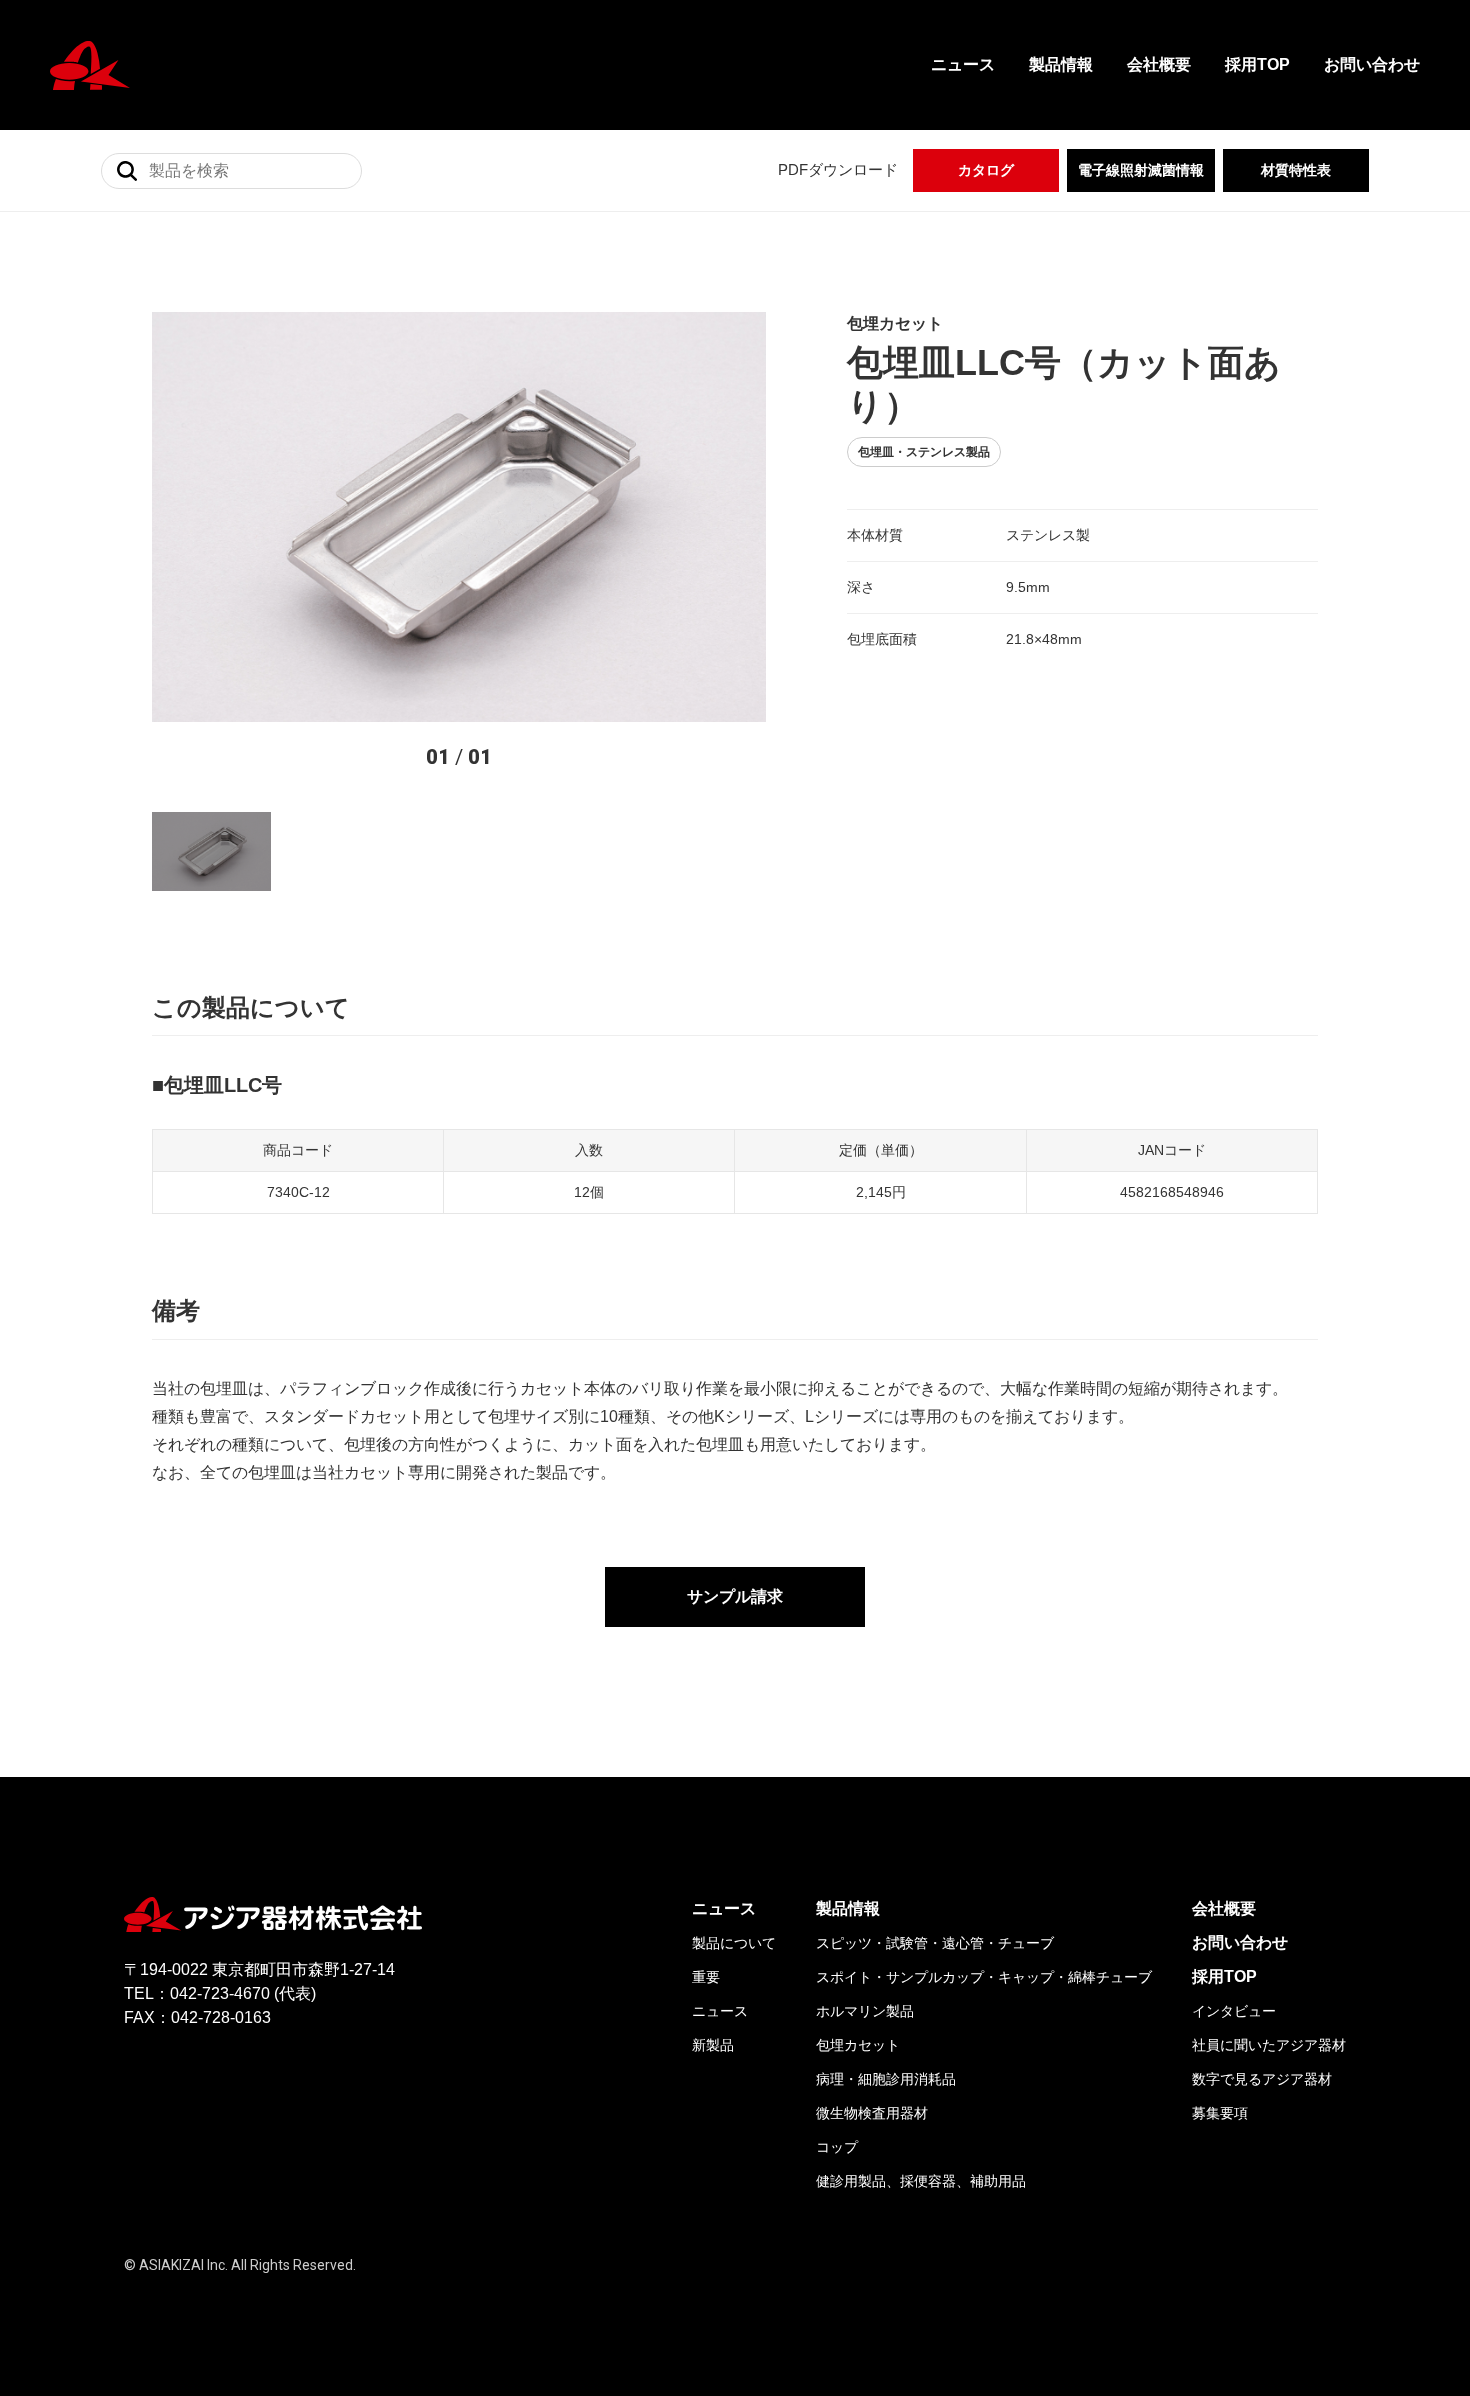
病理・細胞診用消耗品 (886, 2079)
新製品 (713, 2045)
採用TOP (1257, 64)
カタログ (986, 170)
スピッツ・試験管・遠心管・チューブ (935, 1943)
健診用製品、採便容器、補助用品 (921, 2181)
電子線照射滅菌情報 (1141, 170)
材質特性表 (1296, 170)
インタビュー (1234, 2011)
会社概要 (1159, 64)
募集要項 (1220, 2113)
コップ (837, 2147)
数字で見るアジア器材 (1262, 2079)
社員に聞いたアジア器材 (1269, 2045)
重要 (706, 1977)
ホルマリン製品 (865, 2011)
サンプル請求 (735, 1596)
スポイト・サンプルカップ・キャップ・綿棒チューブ (984, 1977)
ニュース (963, 64)
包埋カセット (858, 2045)
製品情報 (1061, 64)
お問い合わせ (1372, 64)
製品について (734, 1943)
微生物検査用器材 (872, 2113)
